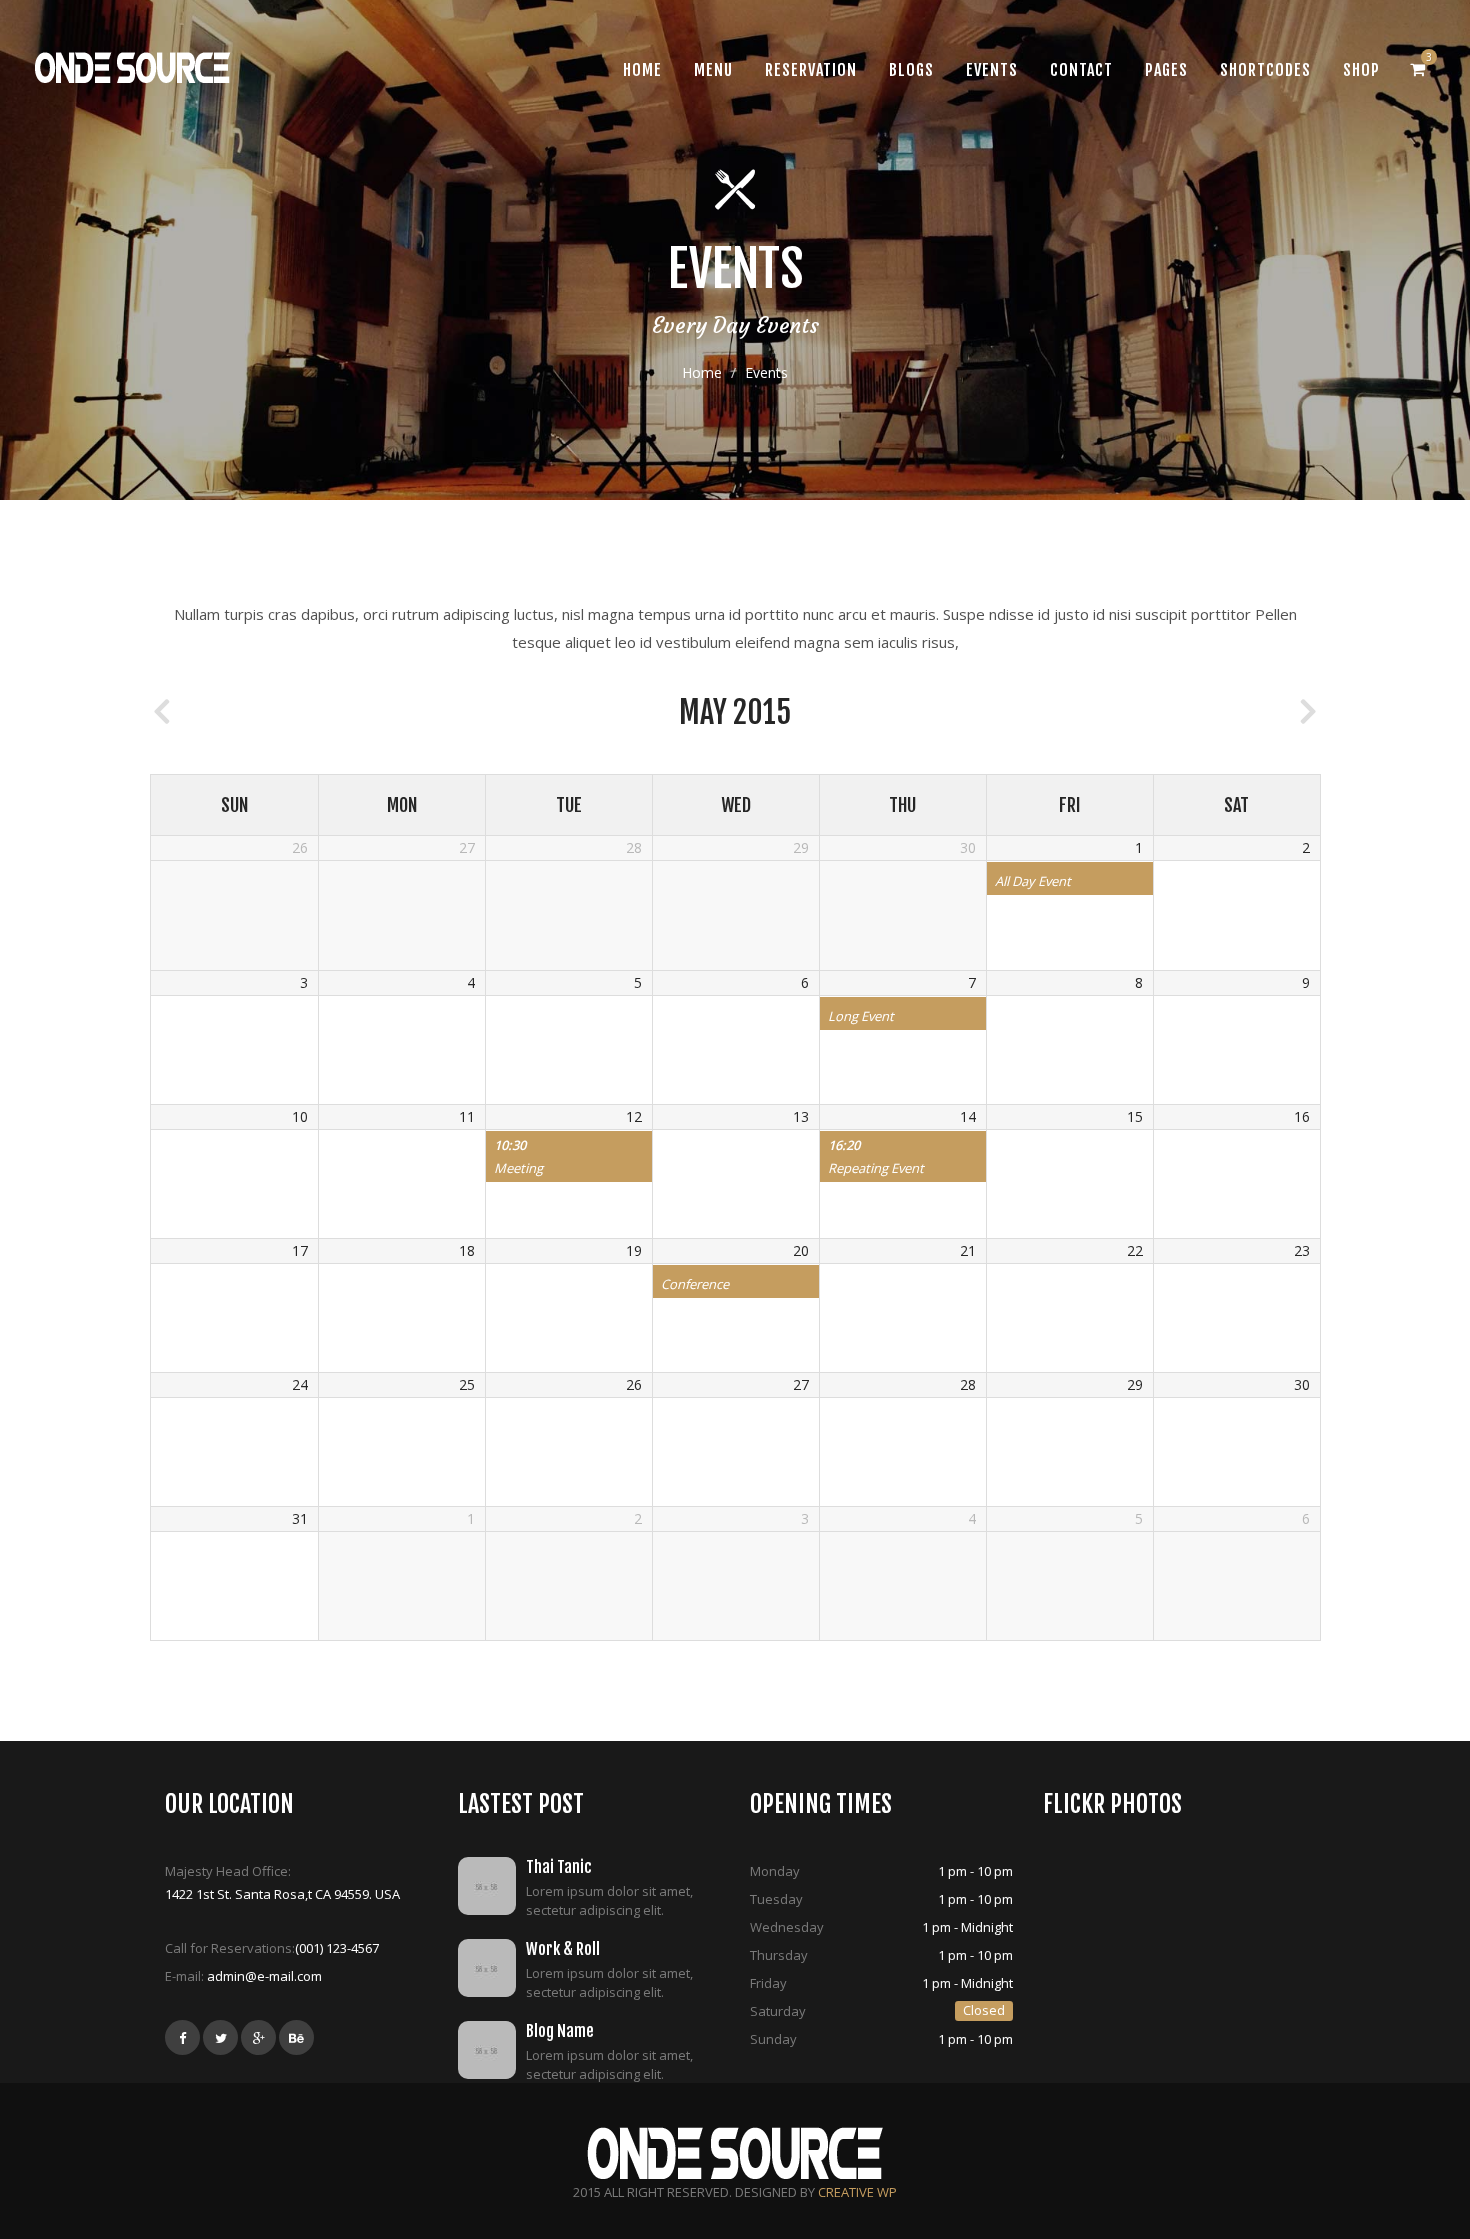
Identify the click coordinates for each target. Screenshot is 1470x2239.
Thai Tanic (559, 1867)
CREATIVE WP (857, 2192)
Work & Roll (563, 1949)
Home (702, 372)
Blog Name (560, 2031)
